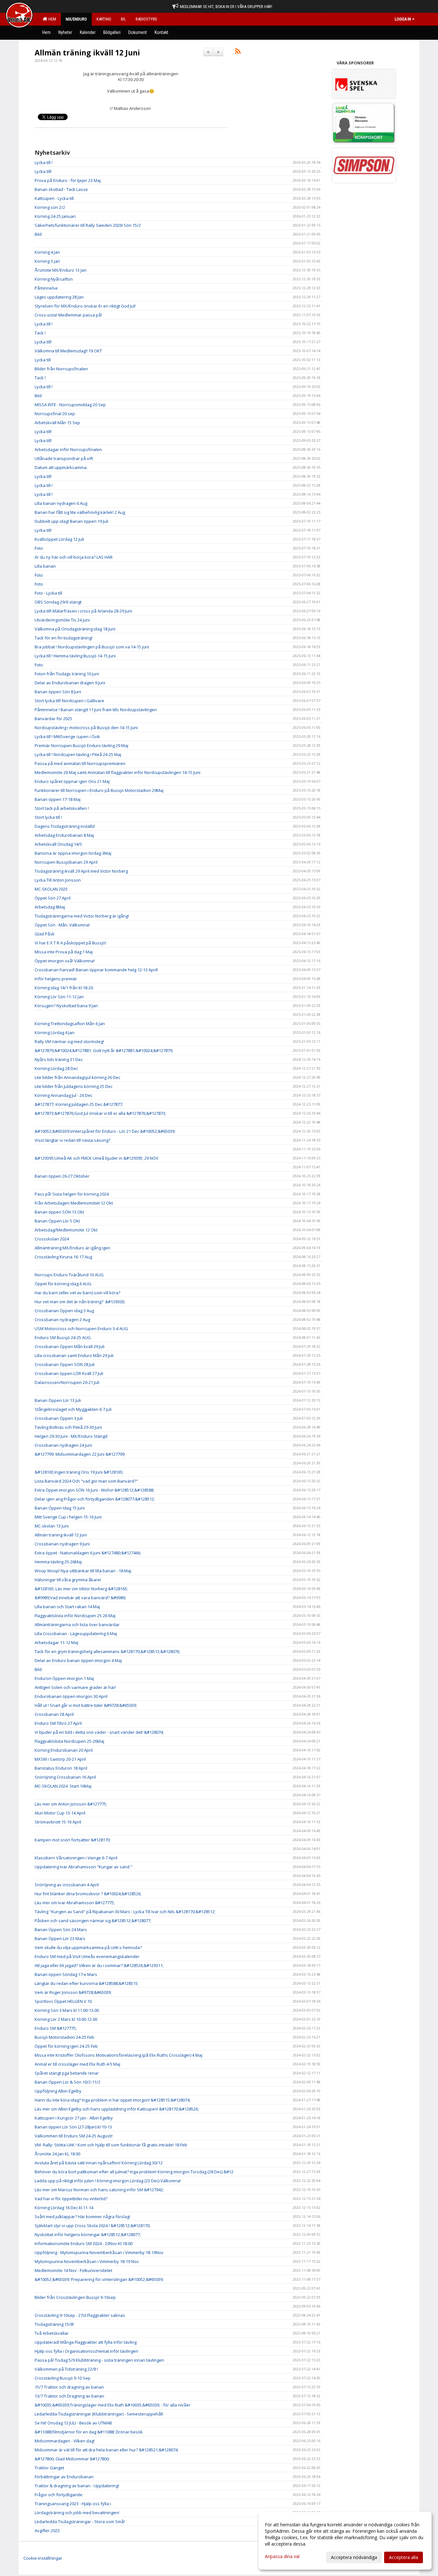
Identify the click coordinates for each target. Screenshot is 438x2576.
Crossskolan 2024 (52, 1239)
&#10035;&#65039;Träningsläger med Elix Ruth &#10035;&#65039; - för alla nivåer (113, 2405)
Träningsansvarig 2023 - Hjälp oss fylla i (73, 2504)
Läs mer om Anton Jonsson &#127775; (71, 1804)
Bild (38, 234)
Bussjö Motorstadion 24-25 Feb (64, 2037)
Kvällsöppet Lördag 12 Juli (59, 539)
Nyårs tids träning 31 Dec (59, 1059)
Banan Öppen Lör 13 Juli (58, 1400)
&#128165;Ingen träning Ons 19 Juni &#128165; (79, 1472)
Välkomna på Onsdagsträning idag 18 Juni (75, 629)
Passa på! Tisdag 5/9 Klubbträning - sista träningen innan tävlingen (99, 2360)
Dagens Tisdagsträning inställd (65, 826)
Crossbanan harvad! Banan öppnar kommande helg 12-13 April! (96, 970)
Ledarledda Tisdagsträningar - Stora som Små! (80, 2522)
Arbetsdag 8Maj (50, 907)
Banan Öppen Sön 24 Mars (61, 1930)
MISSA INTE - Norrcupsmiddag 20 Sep (70, 405)
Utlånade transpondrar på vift (64, 458)
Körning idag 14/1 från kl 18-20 (64, 988)
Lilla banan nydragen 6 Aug (61, 503)
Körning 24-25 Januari (55, 216)
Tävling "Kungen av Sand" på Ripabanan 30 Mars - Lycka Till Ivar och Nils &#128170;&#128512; (125, 1912)
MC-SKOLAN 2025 (51, 889)
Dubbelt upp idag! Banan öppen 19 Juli (72, 521)
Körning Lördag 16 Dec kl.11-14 (64, 2208)
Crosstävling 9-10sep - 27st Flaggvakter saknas (80, 2315)
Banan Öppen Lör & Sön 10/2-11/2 (67, 2082)
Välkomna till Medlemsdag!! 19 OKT (68, 351)
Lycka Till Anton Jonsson (58, 880)
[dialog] (345, 2541)
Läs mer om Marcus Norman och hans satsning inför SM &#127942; (99, 2190)
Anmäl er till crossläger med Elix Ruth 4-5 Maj (77, 2064)
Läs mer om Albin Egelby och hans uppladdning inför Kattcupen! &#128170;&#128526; (117, 2109)
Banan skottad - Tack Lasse (61, 189)
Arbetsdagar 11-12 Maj (56, 1642)
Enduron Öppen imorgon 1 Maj (64, 1678)
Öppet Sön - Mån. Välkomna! (62, 925)
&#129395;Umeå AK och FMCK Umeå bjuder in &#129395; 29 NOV (97, 1158)
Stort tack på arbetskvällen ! (62, 808)
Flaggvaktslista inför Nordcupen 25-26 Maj (75, 1616)
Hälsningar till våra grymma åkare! (68, 1580)
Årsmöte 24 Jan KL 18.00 (57, 2154)
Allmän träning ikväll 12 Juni (87, 53)
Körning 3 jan (47, 261)
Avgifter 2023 (47, 2531)
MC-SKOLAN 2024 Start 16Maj (63, 1786)
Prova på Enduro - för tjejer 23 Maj (68, 180)
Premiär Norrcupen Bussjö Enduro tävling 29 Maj (81, 745)
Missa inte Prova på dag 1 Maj (64, 952)
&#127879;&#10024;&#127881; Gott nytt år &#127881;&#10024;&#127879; (104, 1050)
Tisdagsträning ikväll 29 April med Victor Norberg (81, 871)
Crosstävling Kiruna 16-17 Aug (63, 1257)
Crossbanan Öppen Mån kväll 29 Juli (70, 1346)
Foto (39, 548)
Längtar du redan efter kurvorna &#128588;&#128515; (87, 1983)
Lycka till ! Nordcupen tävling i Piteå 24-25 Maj (78, 754)
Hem (51, 19)
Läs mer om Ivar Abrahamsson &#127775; (75, 1903)
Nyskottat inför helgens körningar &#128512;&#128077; (88, 2234)
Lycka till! (43, 171)
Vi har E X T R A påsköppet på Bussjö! (70, 943)
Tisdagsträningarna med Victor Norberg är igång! (82, 916)
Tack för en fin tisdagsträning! (63, 638)
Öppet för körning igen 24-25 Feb (66, 2046)
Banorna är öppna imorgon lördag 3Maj (73, 853)
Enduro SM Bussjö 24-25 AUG (63, 1337)
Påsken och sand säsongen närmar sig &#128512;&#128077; (93, 1921)
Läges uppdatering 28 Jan (59, 297)
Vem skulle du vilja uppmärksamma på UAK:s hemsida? (88, 1947)
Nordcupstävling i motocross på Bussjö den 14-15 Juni (86, 728)
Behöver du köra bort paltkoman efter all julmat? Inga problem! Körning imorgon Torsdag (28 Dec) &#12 (134, 2172)
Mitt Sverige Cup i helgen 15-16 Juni (68, 1517)
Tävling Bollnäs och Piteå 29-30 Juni (68, 1427)
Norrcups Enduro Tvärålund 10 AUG (69, 1275)
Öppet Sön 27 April (53, 898)
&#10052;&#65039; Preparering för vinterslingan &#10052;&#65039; (99, 2279)
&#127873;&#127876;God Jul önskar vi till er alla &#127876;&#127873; (100, 1113)
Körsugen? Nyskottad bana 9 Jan (66, 1006)
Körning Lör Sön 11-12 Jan (59, 997)
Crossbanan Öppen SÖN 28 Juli (65, 1364)
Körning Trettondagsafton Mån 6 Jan (70, 1024)
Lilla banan (45, 566)
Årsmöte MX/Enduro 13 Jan (61, 270)
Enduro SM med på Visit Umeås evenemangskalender (87, 1956)
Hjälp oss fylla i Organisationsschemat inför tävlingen (86, 2351)
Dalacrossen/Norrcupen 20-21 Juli (67, 1382)
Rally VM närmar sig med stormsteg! (70, 1041)
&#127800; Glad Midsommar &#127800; (72, 2459)
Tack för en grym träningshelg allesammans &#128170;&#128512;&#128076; (107, 1651)
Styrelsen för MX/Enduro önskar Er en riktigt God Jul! (85, 306)
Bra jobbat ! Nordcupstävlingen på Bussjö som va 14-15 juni (92, 647)
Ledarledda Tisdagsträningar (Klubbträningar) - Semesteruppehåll (99, 2414)
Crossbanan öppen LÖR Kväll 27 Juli (69, 1373)
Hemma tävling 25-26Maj (58, 1562)
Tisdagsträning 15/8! (54, 2324)
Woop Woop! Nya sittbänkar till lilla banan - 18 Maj (83, 1571)
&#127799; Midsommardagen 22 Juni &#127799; (80, 1454)
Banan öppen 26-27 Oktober (62, 1176)
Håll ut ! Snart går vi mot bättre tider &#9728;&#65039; (86, 1705)
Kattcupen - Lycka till (54, 198)
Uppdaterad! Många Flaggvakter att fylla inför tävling (86, 2342)
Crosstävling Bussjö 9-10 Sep (63, 2378)
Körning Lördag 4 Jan (55, 1033)
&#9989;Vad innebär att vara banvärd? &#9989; (80, 1598)
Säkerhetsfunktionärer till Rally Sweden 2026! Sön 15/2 (88, 225)
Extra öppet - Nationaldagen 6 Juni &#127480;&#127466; (88, 1553)
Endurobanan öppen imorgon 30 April (71, 1696)
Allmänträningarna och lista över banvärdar (77, 1625)
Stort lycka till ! (48, 817)
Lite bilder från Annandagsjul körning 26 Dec (77, 1077)
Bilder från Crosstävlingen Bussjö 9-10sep (75, 2297)
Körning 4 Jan (47, 252)
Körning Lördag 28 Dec (56, 1068)
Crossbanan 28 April (54, 1714)
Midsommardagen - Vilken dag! (65, 2441)
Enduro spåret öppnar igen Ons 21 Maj (72, 781)
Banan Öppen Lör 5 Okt (57, 1221)
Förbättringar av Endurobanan (64, 2477)
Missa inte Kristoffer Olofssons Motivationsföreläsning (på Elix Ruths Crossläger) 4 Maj (118, 2055)
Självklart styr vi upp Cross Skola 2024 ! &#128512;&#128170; (93, 2226)
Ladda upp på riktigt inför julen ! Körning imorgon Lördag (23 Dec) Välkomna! (108, 2181)
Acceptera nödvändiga (354, 2557)
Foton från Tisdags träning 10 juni (67, 674)
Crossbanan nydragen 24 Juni (63, 1445)
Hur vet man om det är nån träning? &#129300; (80, 1302)
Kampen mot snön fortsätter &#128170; (73, 1840)
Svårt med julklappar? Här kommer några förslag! (82, 2217)
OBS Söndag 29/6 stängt (58, 602)
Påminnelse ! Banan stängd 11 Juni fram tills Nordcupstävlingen (96, 710)
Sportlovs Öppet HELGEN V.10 (63, 2001)
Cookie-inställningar (43, 2558)
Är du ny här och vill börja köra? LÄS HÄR (74, 557)
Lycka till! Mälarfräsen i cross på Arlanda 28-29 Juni (83, 611)
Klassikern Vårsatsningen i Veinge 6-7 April (76, 1858)
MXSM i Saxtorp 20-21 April (60, 1759)
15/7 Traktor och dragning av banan (69, 2387)
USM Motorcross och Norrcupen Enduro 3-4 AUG (81, 1329)
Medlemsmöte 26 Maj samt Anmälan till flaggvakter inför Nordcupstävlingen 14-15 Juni (118, 772)
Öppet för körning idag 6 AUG (63, 1284)
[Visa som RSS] (238, 52)
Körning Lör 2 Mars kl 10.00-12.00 (66, 2019)
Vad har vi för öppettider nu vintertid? (71, 2199)
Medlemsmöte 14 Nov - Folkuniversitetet (73, 2270)
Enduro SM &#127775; (56, 2028)
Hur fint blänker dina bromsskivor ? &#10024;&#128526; (88, 1894)
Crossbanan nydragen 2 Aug (62, 1320)
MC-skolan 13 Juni (52, 1526)
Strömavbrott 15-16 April (58, 1822)
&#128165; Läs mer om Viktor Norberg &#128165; (81, 1589)
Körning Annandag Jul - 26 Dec (63, 1095)
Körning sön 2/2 (50, 207)
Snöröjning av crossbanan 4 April (67, 1885)
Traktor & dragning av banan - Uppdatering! (77, 2486)
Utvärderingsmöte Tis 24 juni (62, 620)
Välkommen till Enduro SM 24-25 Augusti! (74, 2136)
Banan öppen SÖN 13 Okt (59, 1212)
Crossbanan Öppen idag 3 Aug (64, 1311)
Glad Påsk (45, 934)
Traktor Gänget (49, 2468)
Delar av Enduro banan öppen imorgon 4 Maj (78, 1660)
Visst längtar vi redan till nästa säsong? (72, 1140)
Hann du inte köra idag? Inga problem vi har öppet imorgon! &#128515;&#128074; (113, 2100)
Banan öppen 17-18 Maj (58, 799)
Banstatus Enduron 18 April (61, 1768)
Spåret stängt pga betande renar (67, 2073)
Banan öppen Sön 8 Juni (58, 692)
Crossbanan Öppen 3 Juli (59, 1418)
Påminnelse (46, 288)
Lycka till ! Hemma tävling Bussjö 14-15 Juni (75, 656)
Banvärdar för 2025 (53, 719)
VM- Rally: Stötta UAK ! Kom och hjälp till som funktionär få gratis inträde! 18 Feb (111, 2145)
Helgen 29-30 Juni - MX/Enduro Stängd (71, 1436)
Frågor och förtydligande (59, 2495)
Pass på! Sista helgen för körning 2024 (72, 1194)
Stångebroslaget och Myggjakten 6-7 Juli (73, 1409)
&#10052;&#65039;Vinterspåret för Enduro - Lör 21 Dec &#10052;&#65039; (105, 1131)
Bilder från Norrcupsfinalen (61, 369)
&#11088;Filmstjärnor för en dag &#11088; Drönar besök (89, 2432)
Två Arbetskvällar (52, 2333)
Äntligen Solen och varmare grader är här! (75, 1687)
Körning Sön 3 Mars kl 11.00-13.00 (67, 2010)
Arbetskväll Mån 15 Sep (57, 423)
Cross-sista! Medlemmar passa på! (68, 315)
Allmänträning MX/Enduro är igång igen (72, 1248)
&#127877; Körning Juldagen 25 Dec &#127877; (79, 1104)
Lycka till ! (44, 162)
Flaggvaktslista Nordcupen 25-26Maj (69, 1741)
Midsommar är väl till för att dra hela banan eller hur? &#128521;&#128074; (107, 2450)
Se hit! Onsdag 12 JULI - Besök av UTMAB (73, 2423)
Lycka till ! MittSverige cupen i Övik (67, 737)
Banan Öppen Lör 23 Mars (60, 1938)
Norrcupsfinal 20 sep (55, 414)
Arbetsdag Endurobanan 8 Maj (64, 835)
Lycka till (43, 360)
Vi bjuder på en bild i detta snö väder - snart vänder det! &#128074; (99, 1732)
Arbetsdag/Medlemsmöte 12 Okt (66, 1230)
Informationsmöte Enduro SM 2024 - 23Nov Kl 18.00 (84, 2243)
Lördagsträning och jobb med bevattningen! (77, 2513)
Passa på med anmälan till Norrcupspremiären (80, 763)
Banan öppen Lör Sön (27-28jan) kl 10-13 (73, 2127)
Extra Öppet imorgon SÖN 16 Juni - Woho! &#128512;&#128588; (94, 1490)
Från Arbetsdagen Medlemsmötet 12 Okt (74, 1203)
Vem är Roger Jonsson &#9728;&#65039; (73, 1992)
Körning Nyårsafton (54, 279)
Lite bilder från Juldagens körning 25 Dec (74, 1086)
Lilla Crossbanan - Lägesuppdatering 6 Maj (76, 1634)
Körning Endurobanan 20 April (64, 1750)
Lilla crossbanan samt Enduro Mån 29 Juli (74, 1355)
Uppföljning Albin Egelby (58, 2091)
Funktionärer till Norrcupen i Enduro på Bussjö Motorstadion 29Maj (99, 790)
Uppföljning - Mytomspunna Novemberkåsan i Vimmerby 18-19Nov (99, 2252)
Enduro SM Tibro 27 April (58, 1723)
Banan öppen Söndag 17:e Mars (66, 1974)
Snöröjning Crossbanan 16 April (65, 1777)
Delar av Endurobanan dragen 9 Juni (70, 683)
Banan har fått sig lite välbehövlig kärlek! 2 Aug (80, 512)
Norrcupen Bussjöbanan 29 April (66, 862)
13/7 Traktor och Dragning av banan (69, 2396)
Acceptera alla (404, 2557)
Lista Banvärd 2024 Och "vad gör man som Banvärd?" (86, 1481)
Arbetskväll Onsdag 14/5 (58, 844)
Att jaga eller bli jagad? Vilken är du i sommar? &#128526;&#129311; (99, 1965)
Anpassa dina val (282, 2556)
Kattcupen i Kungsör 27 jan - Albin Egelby (74, 2118)
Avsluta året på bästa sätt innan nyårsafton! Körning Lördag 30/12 (99, 2163)
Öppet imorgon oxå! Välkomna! (65, 961)
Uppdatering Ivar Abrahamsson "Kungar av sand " (84, 1867)
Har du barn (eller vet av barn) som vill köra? (77, 1293)
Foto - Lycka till (48, 593)
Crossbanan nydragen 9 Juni (62, 1544)
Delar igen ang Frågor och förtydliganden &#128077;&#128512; (95, 1499)
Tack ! (40, 333)
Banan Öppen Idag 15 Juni (60, 1508)
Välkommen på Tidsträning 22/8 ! (66, 2369)
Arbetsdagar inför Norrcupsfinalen (68, 449)
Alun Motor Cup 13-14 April (60, 1813)
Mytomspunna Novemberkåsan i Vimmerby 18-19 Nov (87, 2261)
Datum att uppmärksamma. (61, 467)
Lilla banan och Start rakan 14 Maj (67, 1607)
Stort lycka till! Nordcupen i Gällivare (69, 701)
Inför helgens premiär (56, 979)
